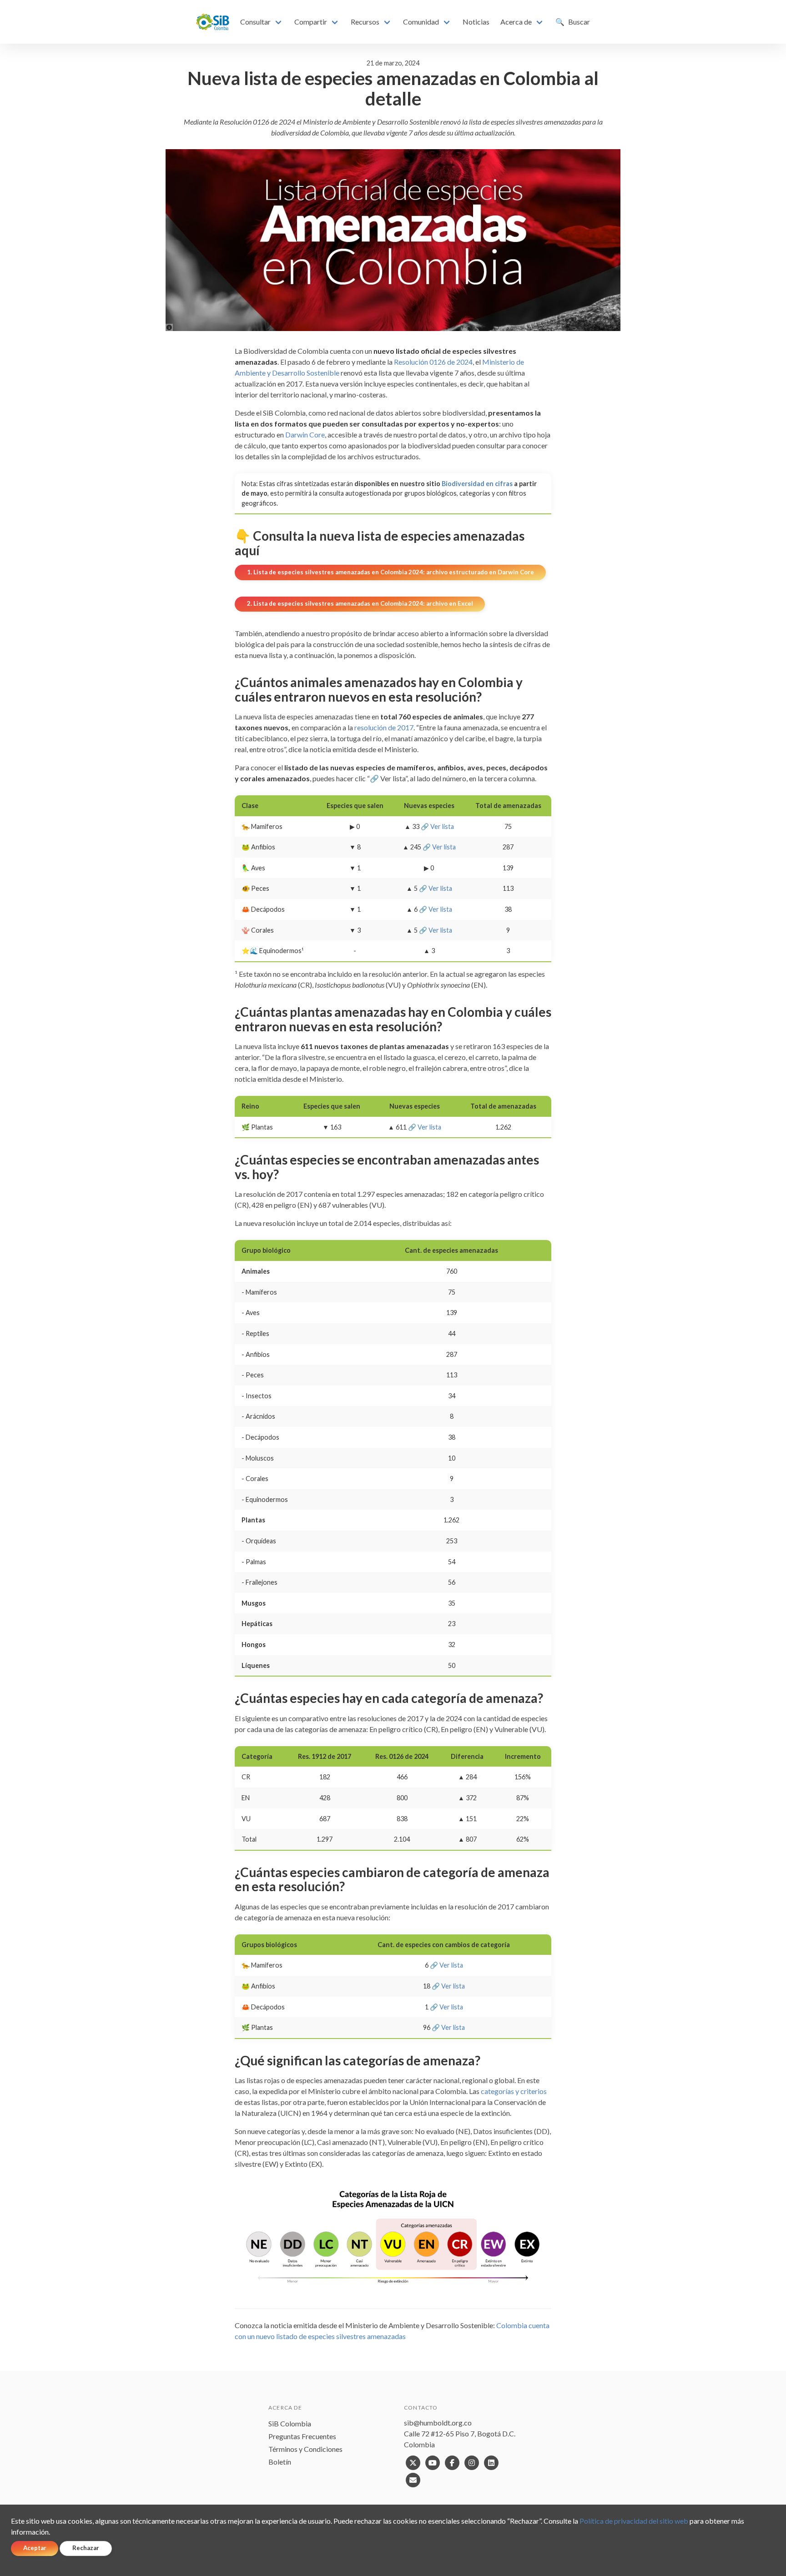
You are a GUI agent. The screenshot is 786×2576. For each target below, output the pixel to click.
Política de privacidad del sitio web (634, 2521)
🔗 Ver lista (437, 826)
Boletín (280, 2462)
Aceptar (35, 2548)
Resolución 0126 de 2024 (433, 362)
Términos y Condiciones (305, 2449)
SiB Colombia (290, 2423)
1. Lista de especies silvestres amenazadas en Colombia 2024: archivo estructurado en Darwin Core (390, 572)
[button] (262, 22)
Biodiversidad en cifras (477, 484)
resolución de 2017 (384, 727)
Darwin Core (305, 434)
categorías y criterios (514, 2091)
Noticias (476, 22)
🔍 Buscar (573, 22)
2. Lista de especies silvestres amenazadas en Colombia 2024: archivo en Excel (360, 603)
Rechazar (86, 2548)
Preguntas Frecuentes (302, 2436)
